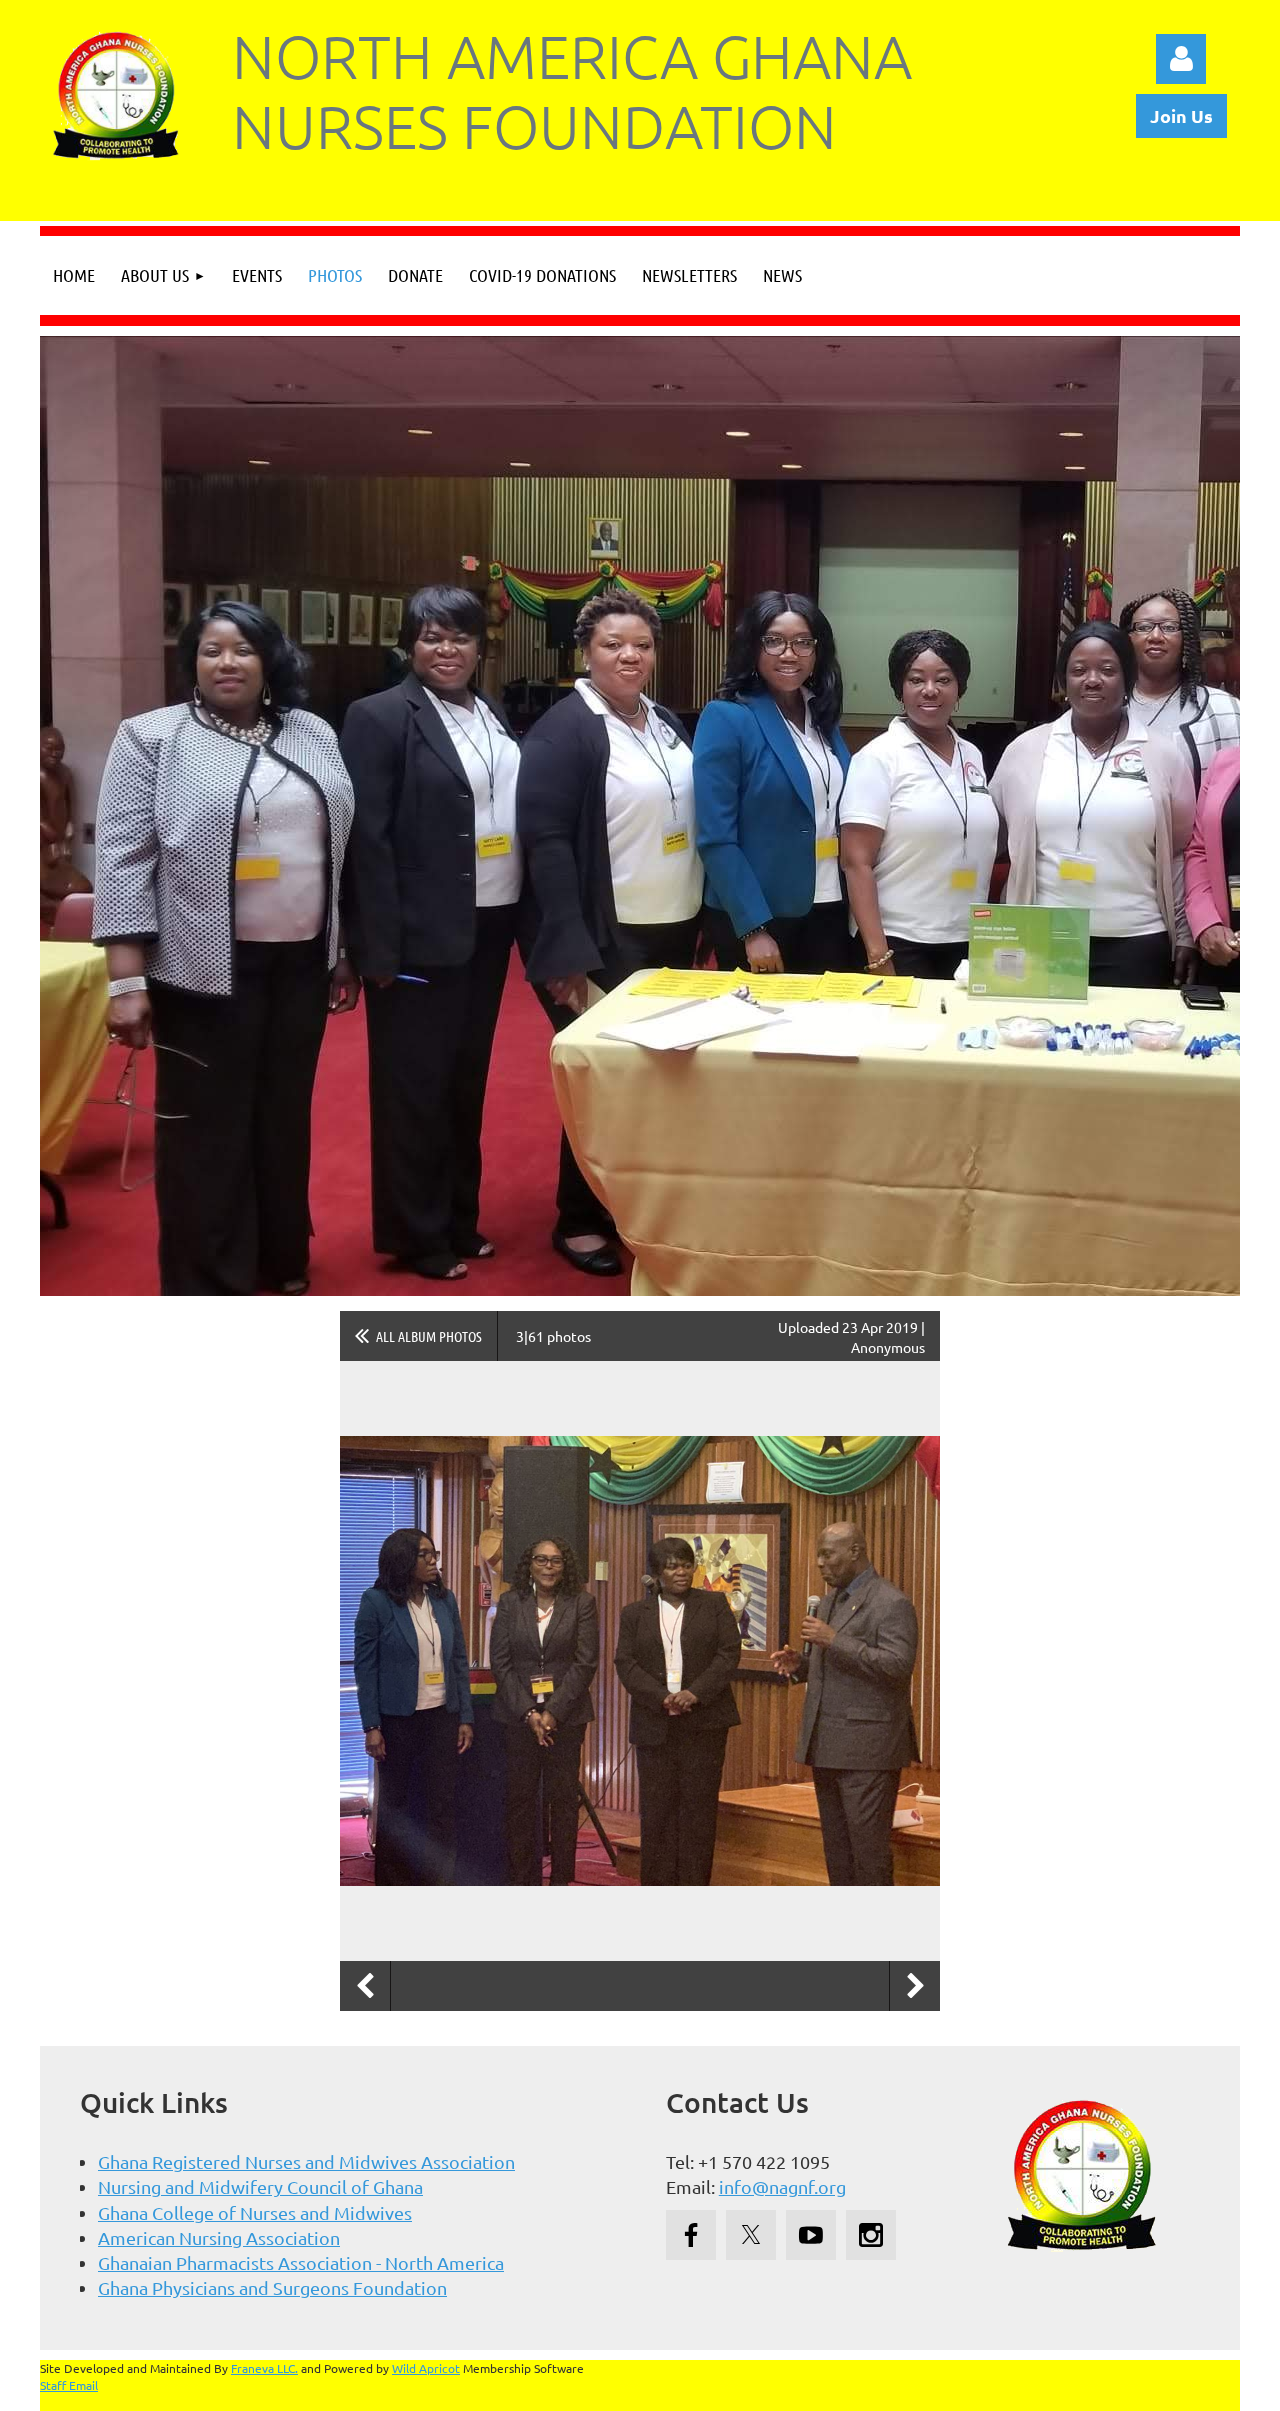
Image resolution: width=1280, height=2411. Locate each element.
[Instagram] (871, 2235)
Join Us (1181, 115)
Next (915, 1986)
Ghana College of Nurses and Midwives (255, 2212)
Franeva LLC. (264, 2368)
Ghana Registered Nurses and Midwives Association (306, 2161)
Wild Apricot (426, 2368)
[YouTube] (811, 2235)
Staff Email (69, 2385)
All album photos (429, 1336)
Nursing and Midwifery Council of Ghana (260, 2186)
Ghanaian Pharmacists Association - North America (301, 2262)
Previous (365, 1986)
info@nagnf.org (782, 2186)
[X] (751, 2235)
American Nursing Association (219, 2237)
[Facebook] (691, 2235)
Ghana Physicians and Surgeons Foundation (272, 2287)
